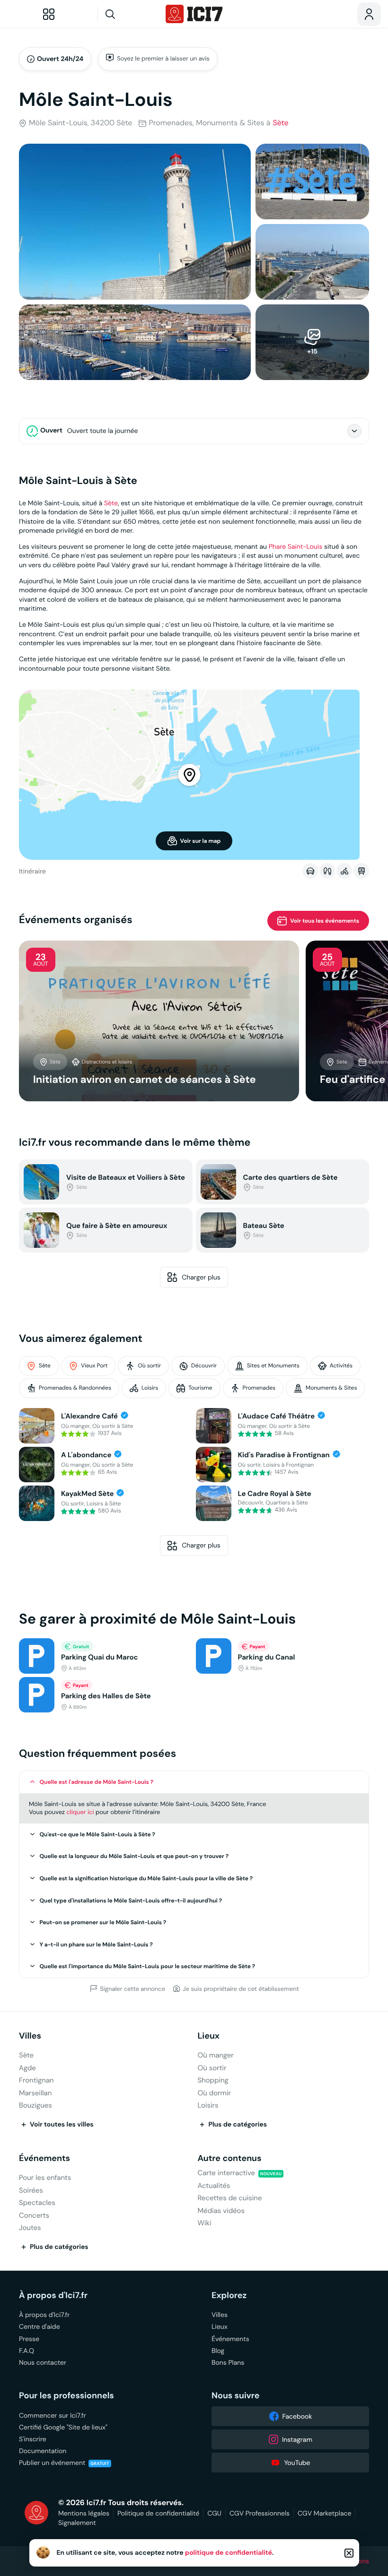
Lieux (208, 2036)
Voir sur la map (201, 841)
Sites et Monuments (273, 1366)
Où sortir (149, 1366)
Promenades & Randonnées (75, 1388)
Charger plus (201, 1277)
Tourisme (200, 1388)
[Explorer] (49, 14)
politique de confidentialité (229, 2553)
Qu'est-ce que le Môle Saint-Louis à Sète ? (97, 1834)
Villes (30, 2036)
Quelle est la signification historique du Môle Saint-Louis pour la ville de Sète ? (146, 1878)
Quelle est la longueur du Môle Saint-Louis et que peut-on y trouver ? (134, 1856)
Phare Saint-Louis (296, 546)
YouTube (297, 2463)
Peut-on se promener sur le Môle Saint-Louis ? (103, 1922)
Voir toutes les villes (62, 2125)
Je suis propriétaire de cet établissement (241, 1988)
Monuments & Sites (331, 1388)
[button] (194, 1782)
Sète (281, 123)
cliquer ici (80, 1812)
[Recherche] (128, 14)
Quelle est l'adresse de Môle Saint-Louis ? (97, 1782)
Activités (341, 1366)
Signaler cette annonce (132, 1988)
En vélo (344, 871)
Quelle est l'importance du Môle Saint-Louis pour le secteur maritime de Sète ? (148, 1966)
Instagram (297, 2439)
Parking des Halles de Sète (106, 1696)
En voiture (310, 871)
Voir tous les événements (325, 921)
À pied (327, 871)
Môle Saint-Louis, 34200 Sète (80, 123)
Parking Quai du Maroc (100, 1657)
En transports (361, 871)
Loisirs (150, 1388)
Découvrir (204, 1366)
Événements (44, 2158)
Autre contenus (229, 2158)
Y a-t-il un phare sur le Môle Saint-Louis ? (96, 1945)
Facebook (297, 2416)
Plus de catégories (238, 2125)
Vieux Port (94, 1366)
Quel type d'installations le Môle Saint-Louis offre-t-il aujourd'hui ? (131, 1901)
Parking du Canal (267, 1657)
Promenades (259, 1388)
